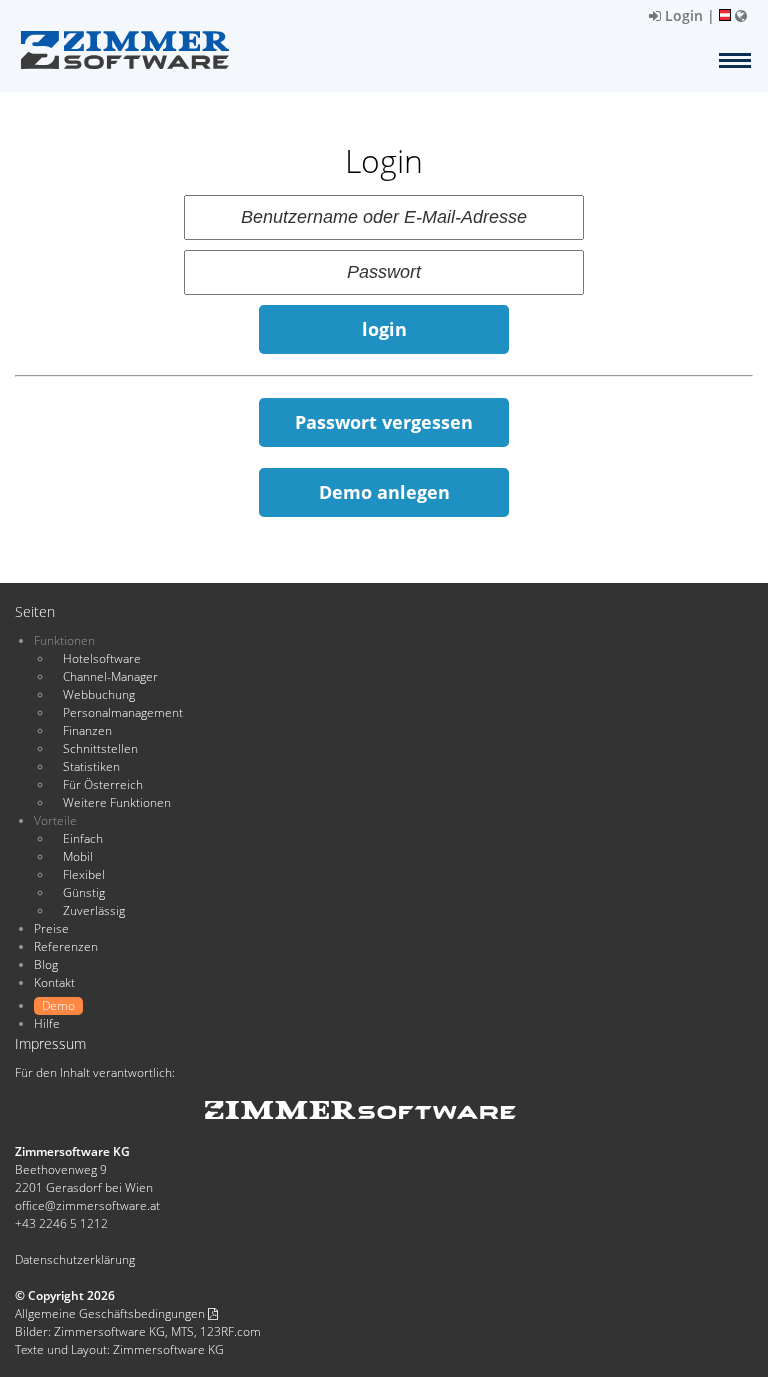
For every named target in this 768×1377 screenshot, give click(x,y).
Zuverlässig (94, 910)
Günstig (84, 892)
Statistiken (91, 766)
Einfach (83, 838)
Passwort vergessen (384, 422)
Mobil (78, 856)
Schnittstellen (100, 748)
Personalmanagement (123, 712)
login (384, 329)
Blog (46, 964)
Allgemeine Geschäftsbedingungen (111, 1313)
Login (682, 15)
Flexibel (84, 874)
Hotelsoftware (102, 658)
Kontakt (54, 982)
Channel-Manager (110, 676)
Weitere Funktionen (117, 802)
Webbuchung (99, 694)
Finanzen (87, 730)
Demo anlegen (384, 492)
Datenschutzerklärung (75, 1259)
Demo (58, 1005)
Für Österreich (103, 784)
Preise (51, 928)
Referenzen (66, 946)
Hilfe (47, 1023)
